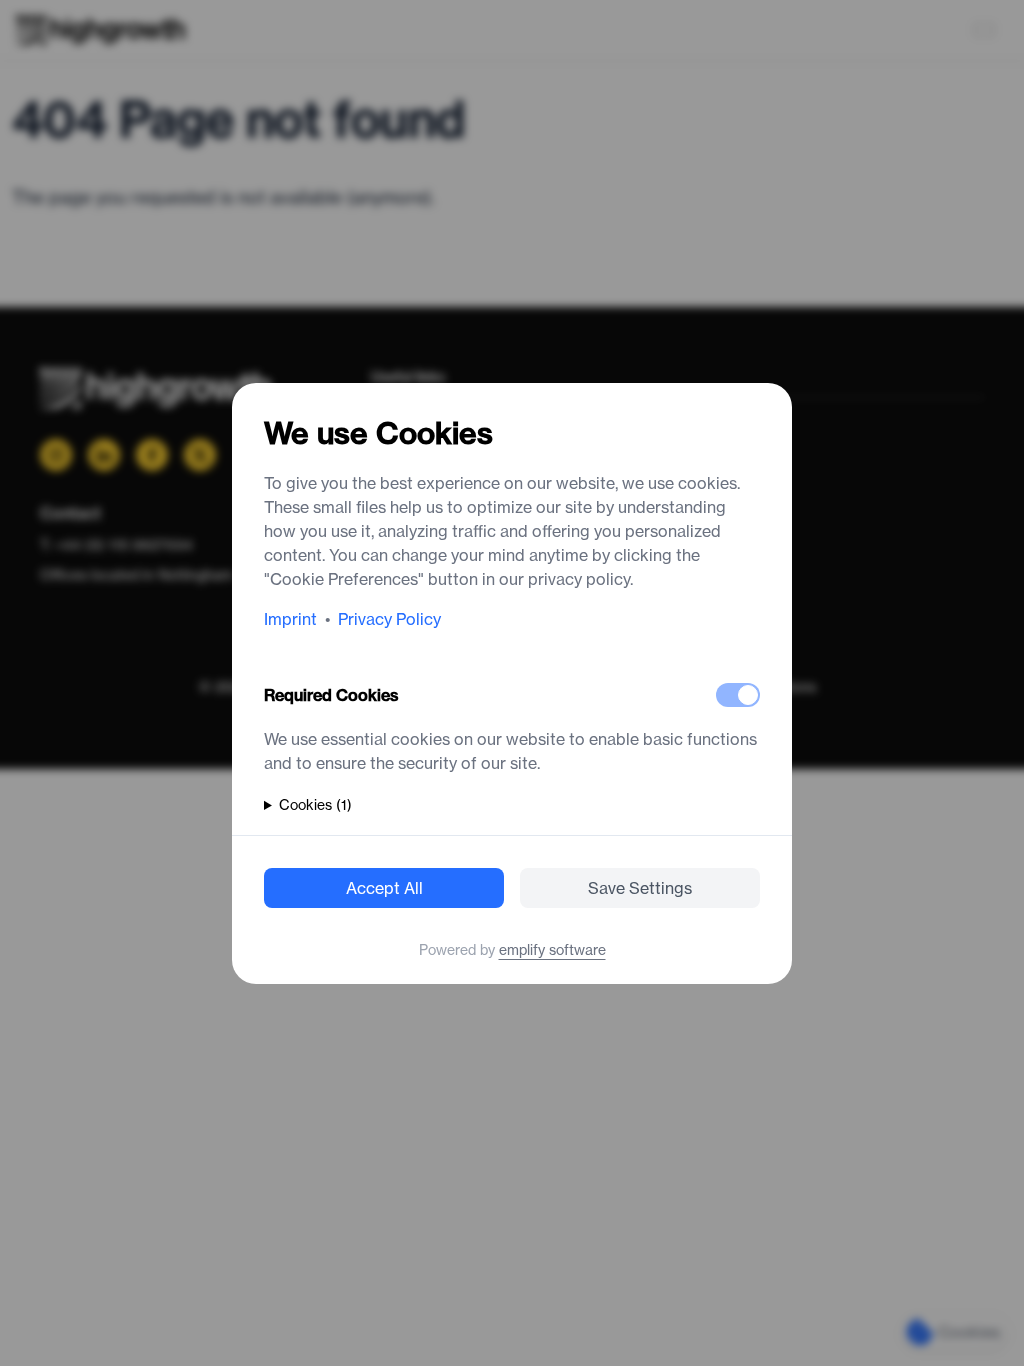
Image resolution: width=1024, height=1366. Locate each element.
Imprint (290, 619)
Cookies (315, 805)
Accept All (384, 888)
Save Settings (640, 888)
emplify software (552, 950)
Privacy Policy (389, 619)
